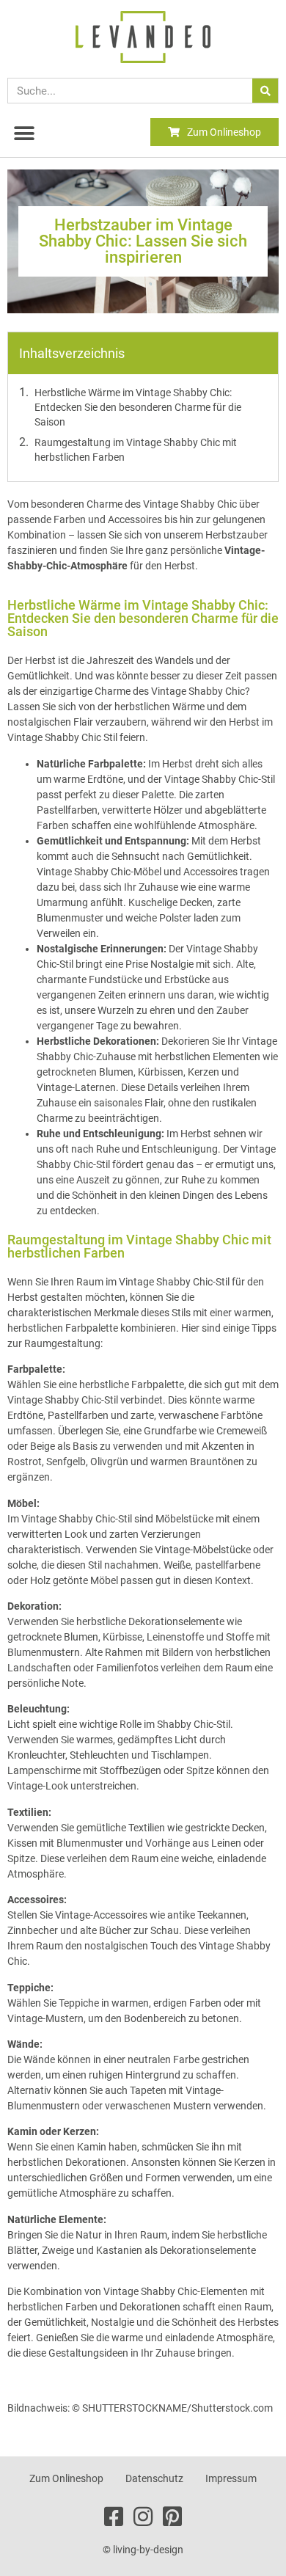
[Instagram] (143, 2517)
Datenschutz (154, 2478)
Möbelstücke (186, 1519)
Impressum (231, 2478)
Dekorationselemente (177, 1621)
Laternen (95, 1087)
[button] (24, 133)
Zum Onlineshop (66, 2478)
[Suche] (265, 91)
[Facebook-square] (114, 2517)
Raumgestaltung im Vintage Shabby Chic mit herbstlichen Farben (136, 450)
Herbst (246, 841)
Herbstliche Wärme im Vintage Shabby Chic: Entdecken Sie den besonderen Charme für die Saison (138, 407)
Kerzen (251, 2162)
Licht (187, 1740)
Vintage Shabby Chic (198, 691)
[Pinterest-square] (173, 2517)
